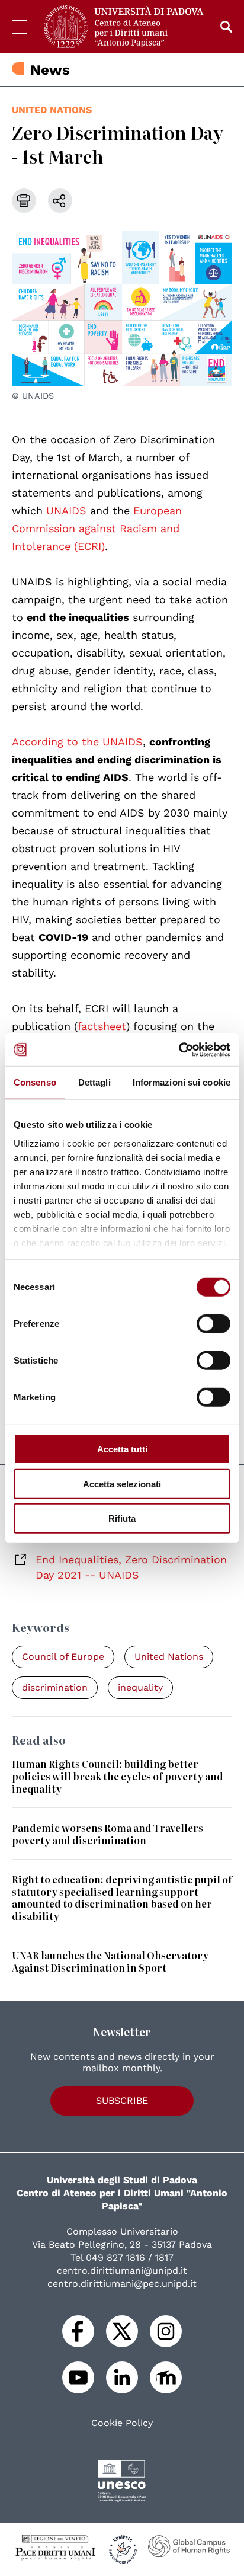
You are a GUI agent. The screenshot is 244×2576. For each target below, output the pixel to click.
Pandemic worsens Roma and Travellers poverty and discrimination (107, 1834)
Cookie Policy (122, 2423)
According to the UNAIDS (77, 742)
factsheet (102, 1026)
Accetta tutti (122, 1449)
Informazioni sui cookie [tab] (182, 1082)
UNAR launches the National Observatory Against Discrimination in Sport (110, 1961)
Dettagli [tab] (94, 1082)
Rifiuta (122, 1519)
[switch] (213, 1324)
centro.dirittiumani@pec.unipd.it (122, 2284)
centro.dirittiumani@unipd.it (122, 2271)
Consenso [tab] (35, 1082)
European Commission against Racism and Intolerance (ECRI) (97, 528)
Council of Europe (63, 1657)
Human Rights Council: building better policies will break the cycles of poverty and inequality (118, 1776)
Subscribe (122, 2100)
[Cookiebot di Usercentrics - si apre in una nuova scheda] (179, 1049)
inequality (140, 1687)
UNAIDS (66, 511)
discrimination (55, 1687)
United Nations (52, 110)
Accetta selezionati (122, 1484)
